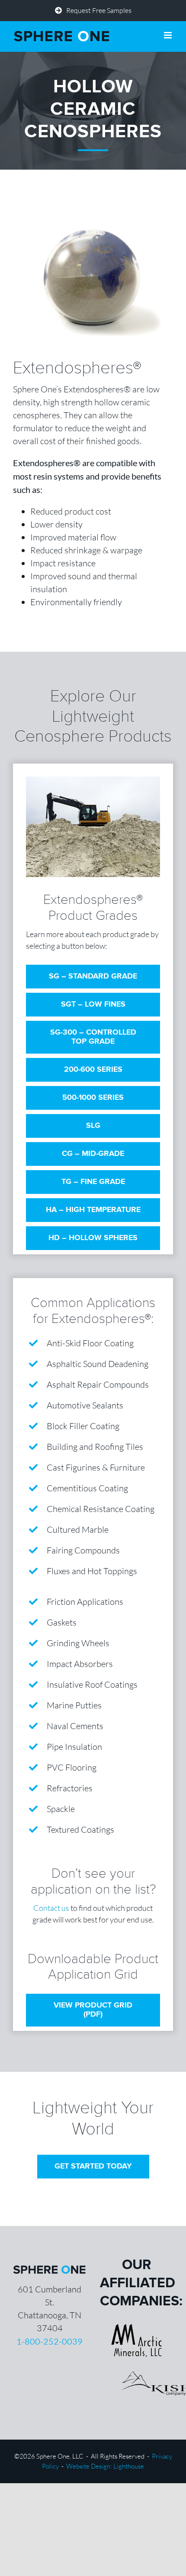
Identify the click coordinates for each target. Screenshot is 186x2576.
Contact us (51, 1908)
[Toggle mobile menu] (168, 35)
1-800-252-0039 (50, 2341)
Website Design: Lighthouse (105, 2466)
